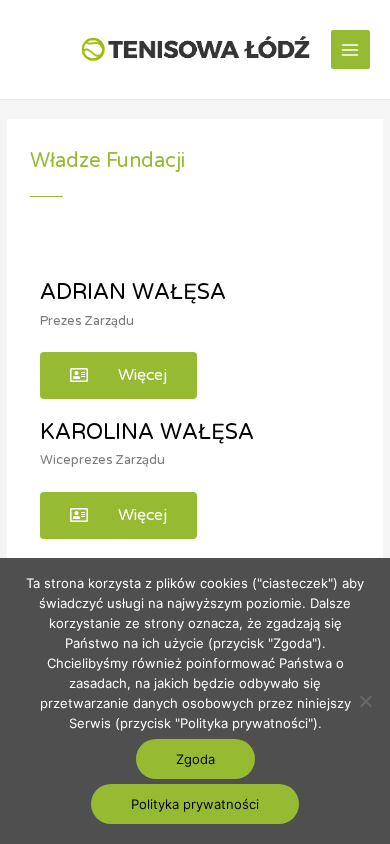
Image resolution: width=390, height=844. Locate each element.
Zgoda (195, 759)
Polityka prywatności (195, 804)
